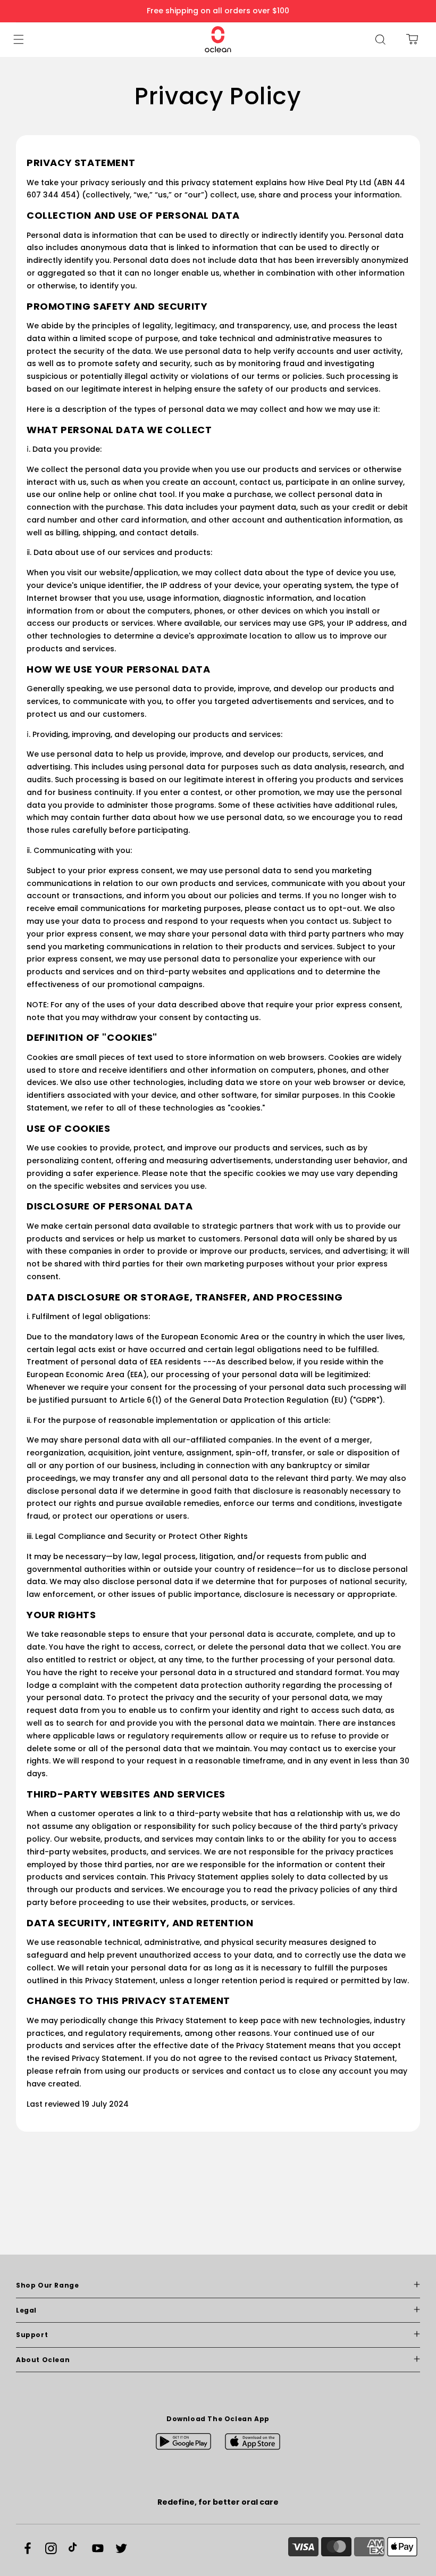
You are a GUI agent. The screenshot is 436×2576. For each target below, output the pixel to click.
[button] (19, 39)
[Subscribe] (305, 2312)
